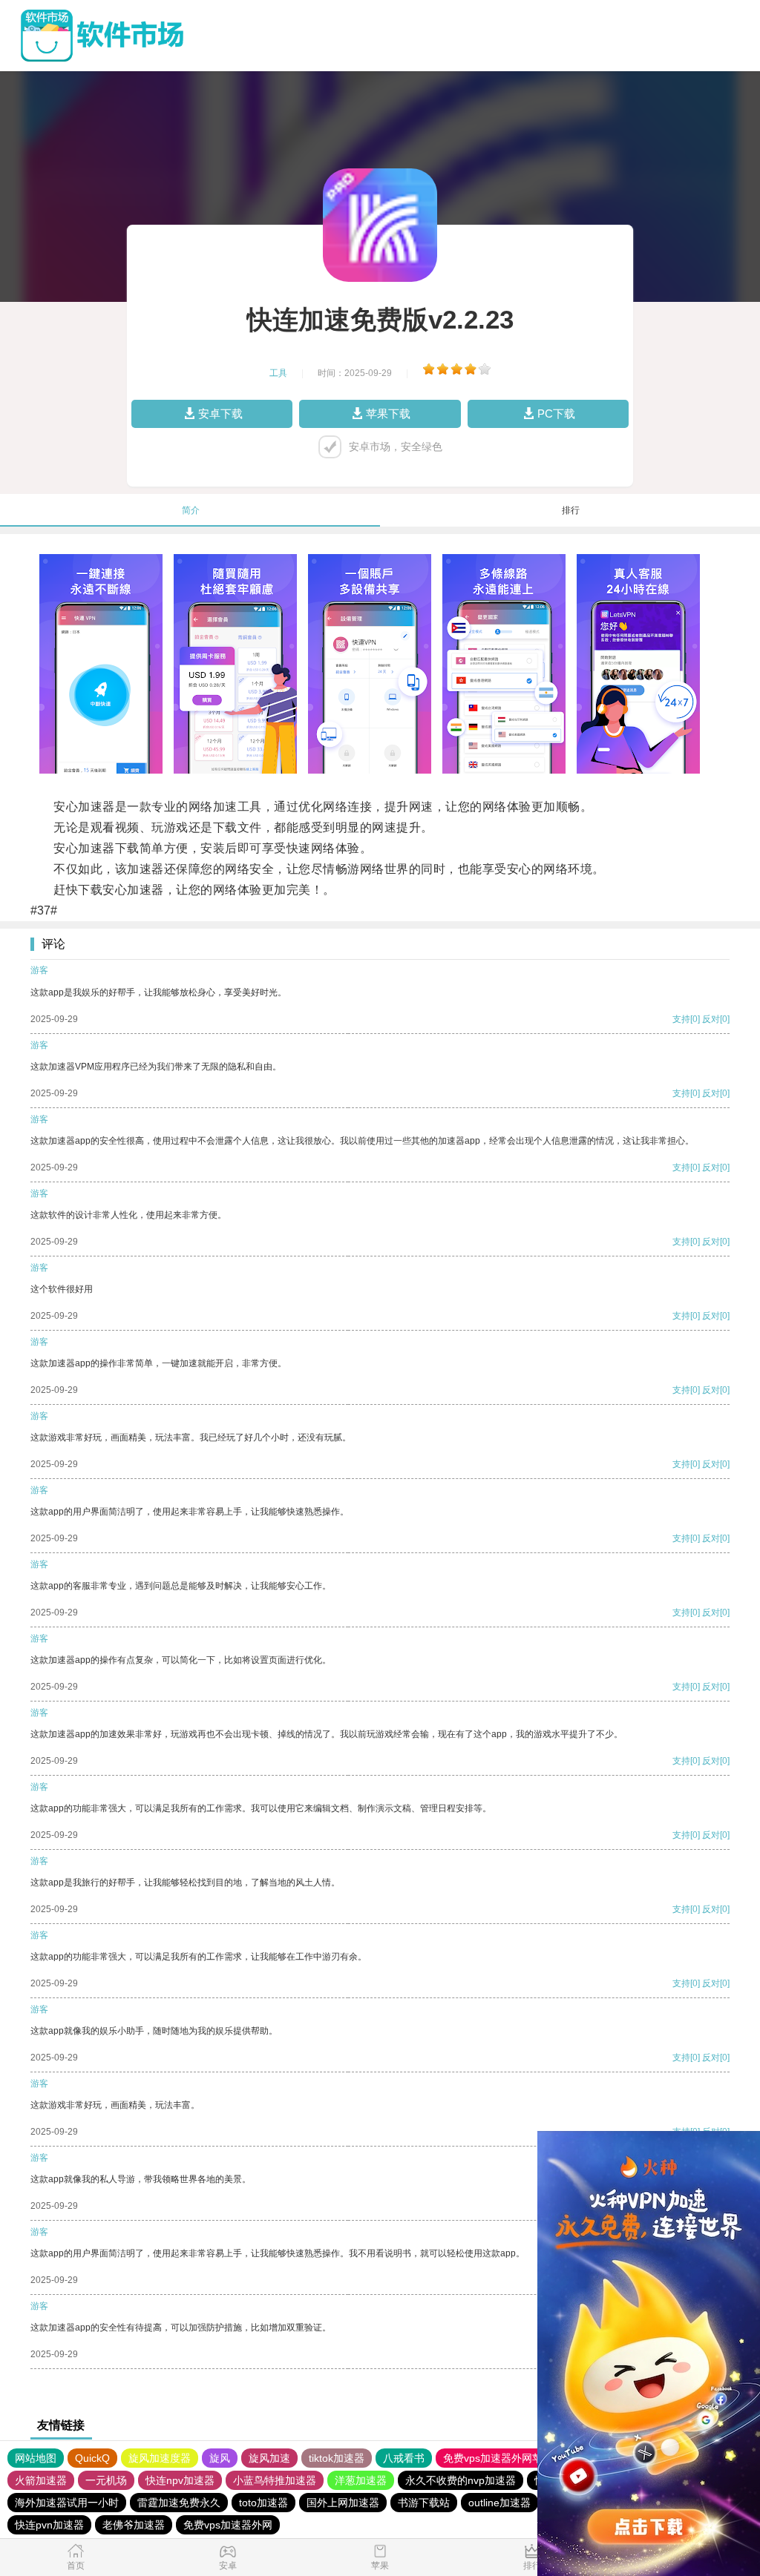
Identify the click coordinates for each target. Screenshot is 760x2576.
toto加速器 (263, 2503)
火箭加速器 (41, 2480)
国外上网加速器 (343, 2503)
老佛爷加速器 (134, 2525)
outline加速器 (499, 2503)
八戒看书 (404, 2458)
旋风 (220, 2458)
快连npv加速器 (180, 2480)
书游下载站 (424, 2503)
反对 (711, 1019)
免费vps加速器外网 (228, 2525)
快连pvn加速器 (49, 2525)
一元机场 (106, 2480)
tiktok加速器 (337, 2458)
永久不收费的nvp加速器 (461, 2480)
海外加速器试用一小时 (67, 2503)
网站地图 (36, 2458)
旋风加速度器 (160, 2458)
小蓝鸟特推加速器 (275, 2480)
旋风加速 (269, 2458)
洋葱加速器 (361, 2480)
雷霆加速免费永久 (179, 2503)
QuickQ (92, 2458)
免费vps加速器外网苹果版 (503, 2458)
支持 (681, 1019)
